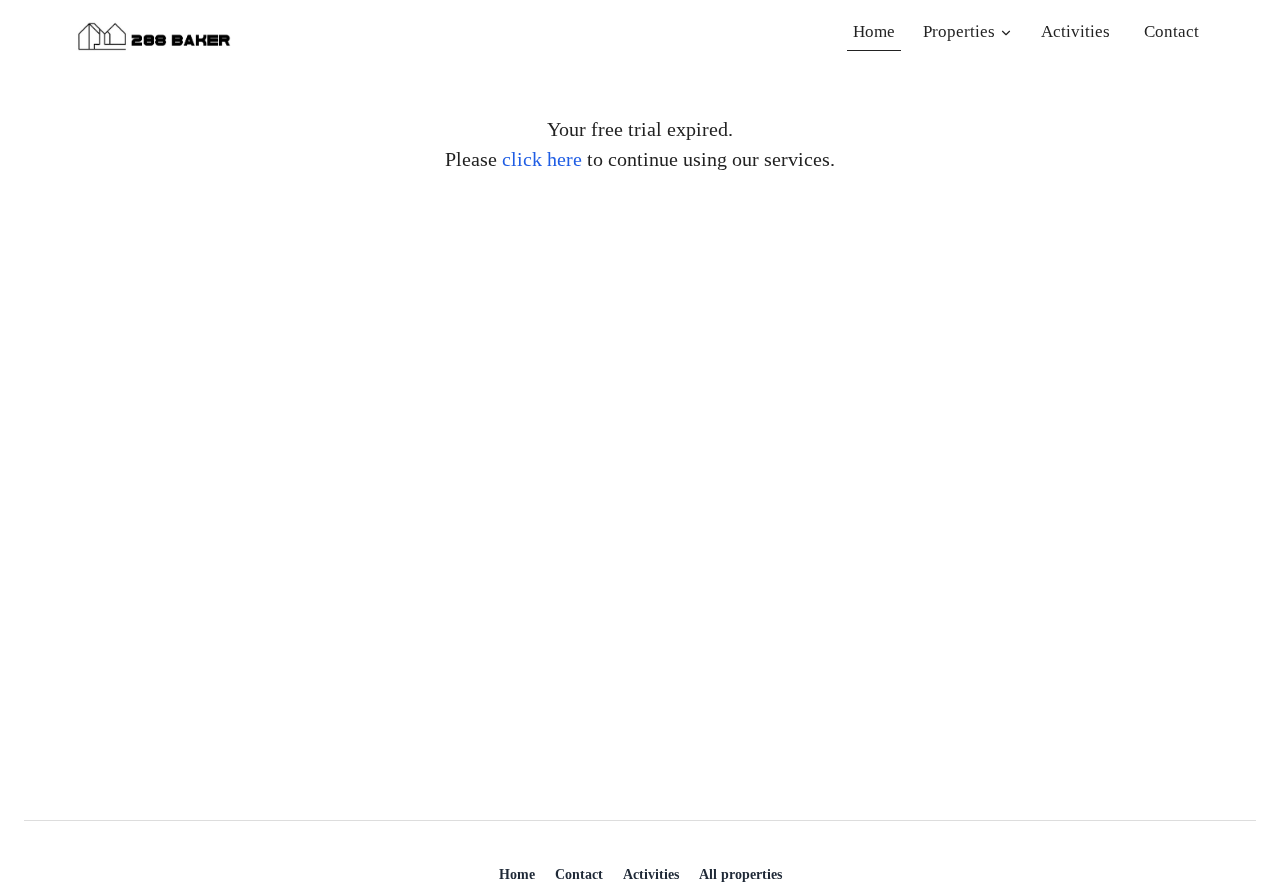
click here (542, 159)
